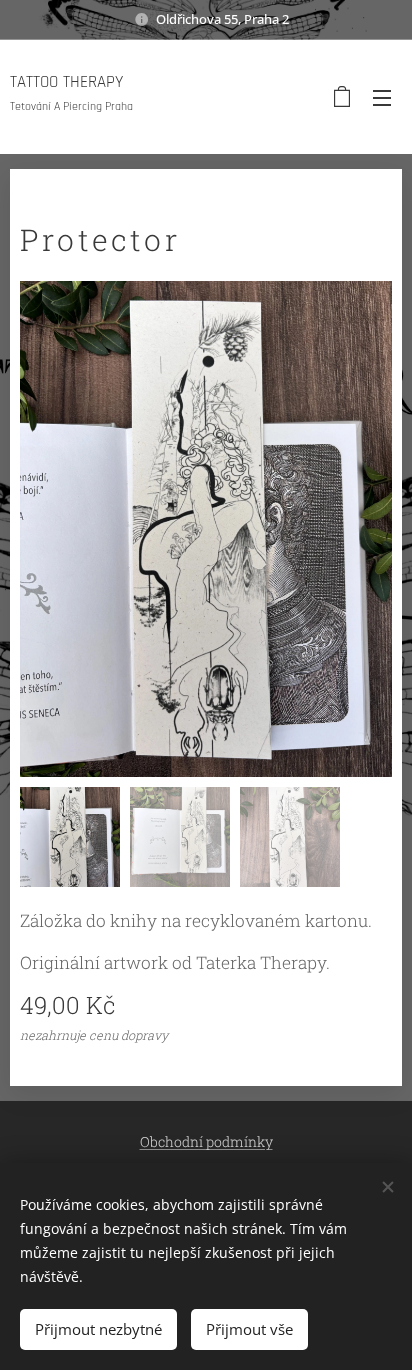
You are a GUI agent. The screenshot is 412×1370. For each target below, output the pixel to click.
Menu (382, 97)
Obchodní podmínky (206, 1141)
